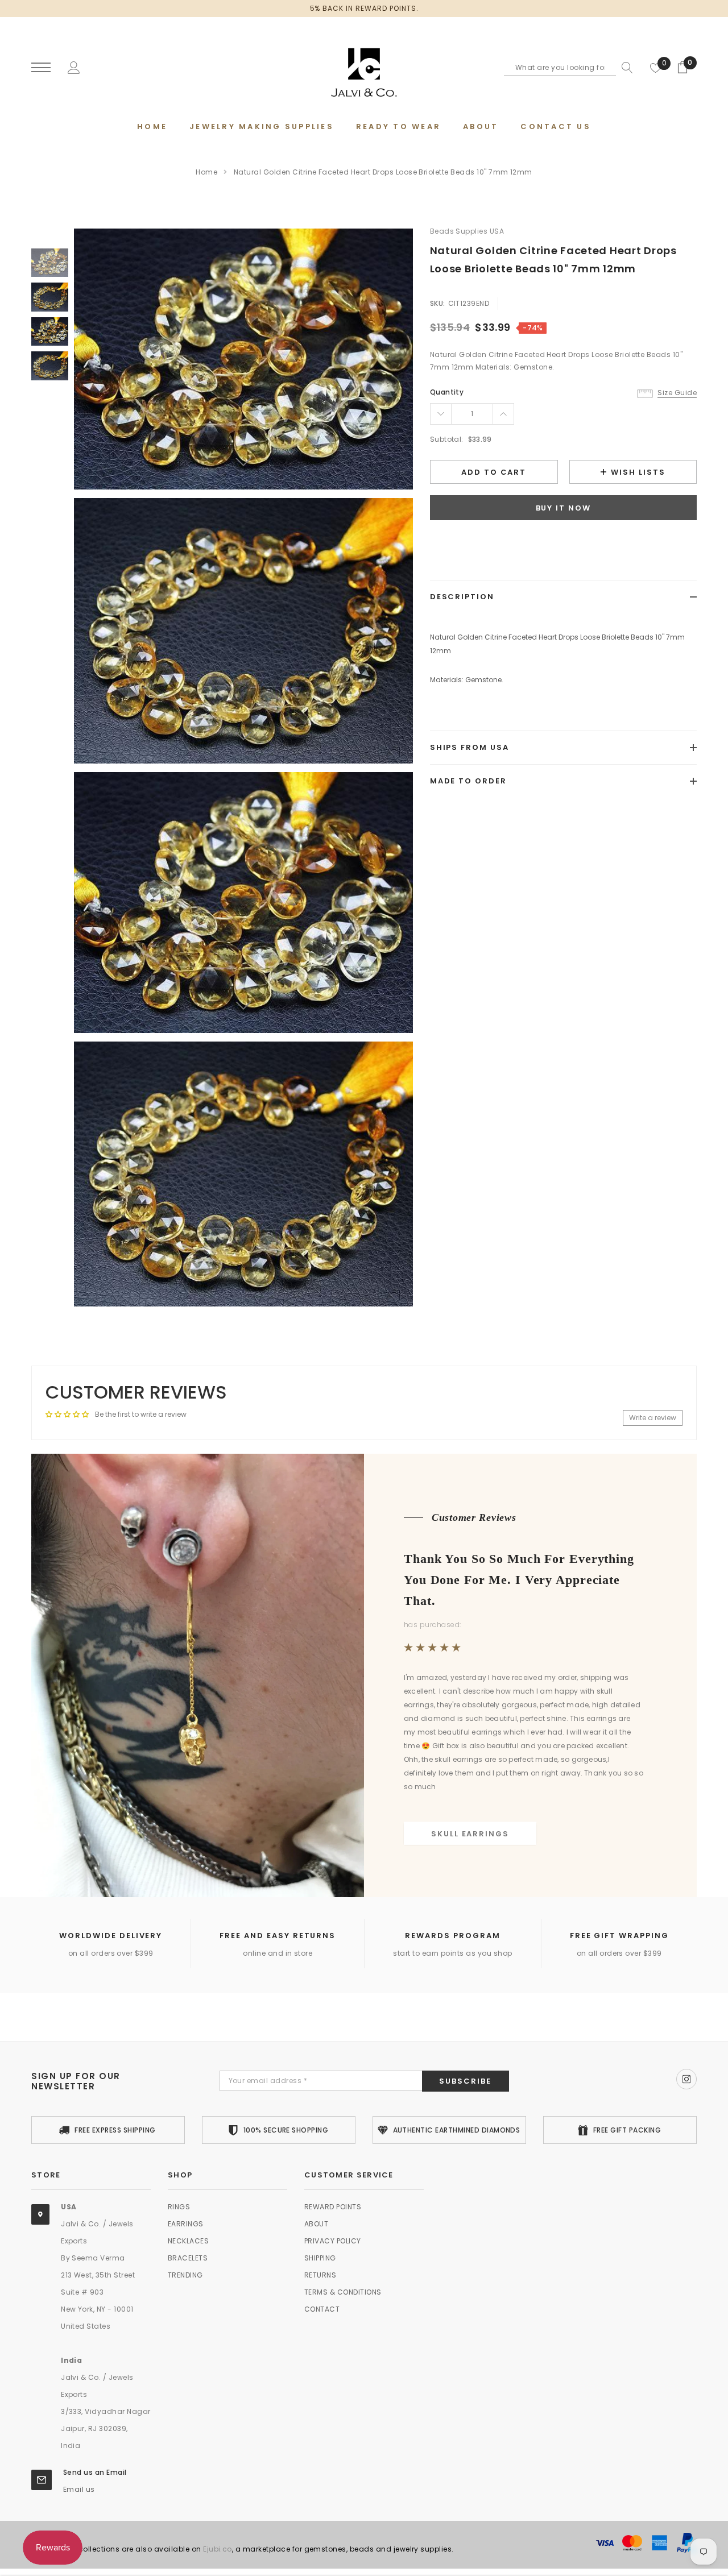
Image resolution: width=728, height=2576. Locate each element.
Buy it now (564, 508)
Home (206, 172)
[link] (50, 263)
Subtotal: (447, 439)
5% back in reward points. (364, 8)
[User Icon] (74, 67)
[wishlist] (656, 68)
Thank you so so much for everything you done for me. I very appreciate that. (519, 1579)
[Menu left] (41, 68)
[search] (624, 68)
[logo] (364, 68)
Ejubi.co (218, 2549)
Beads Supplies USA (467, 231)
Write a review (653, 1418)
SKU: (438, 303)
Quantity (447, 392)
